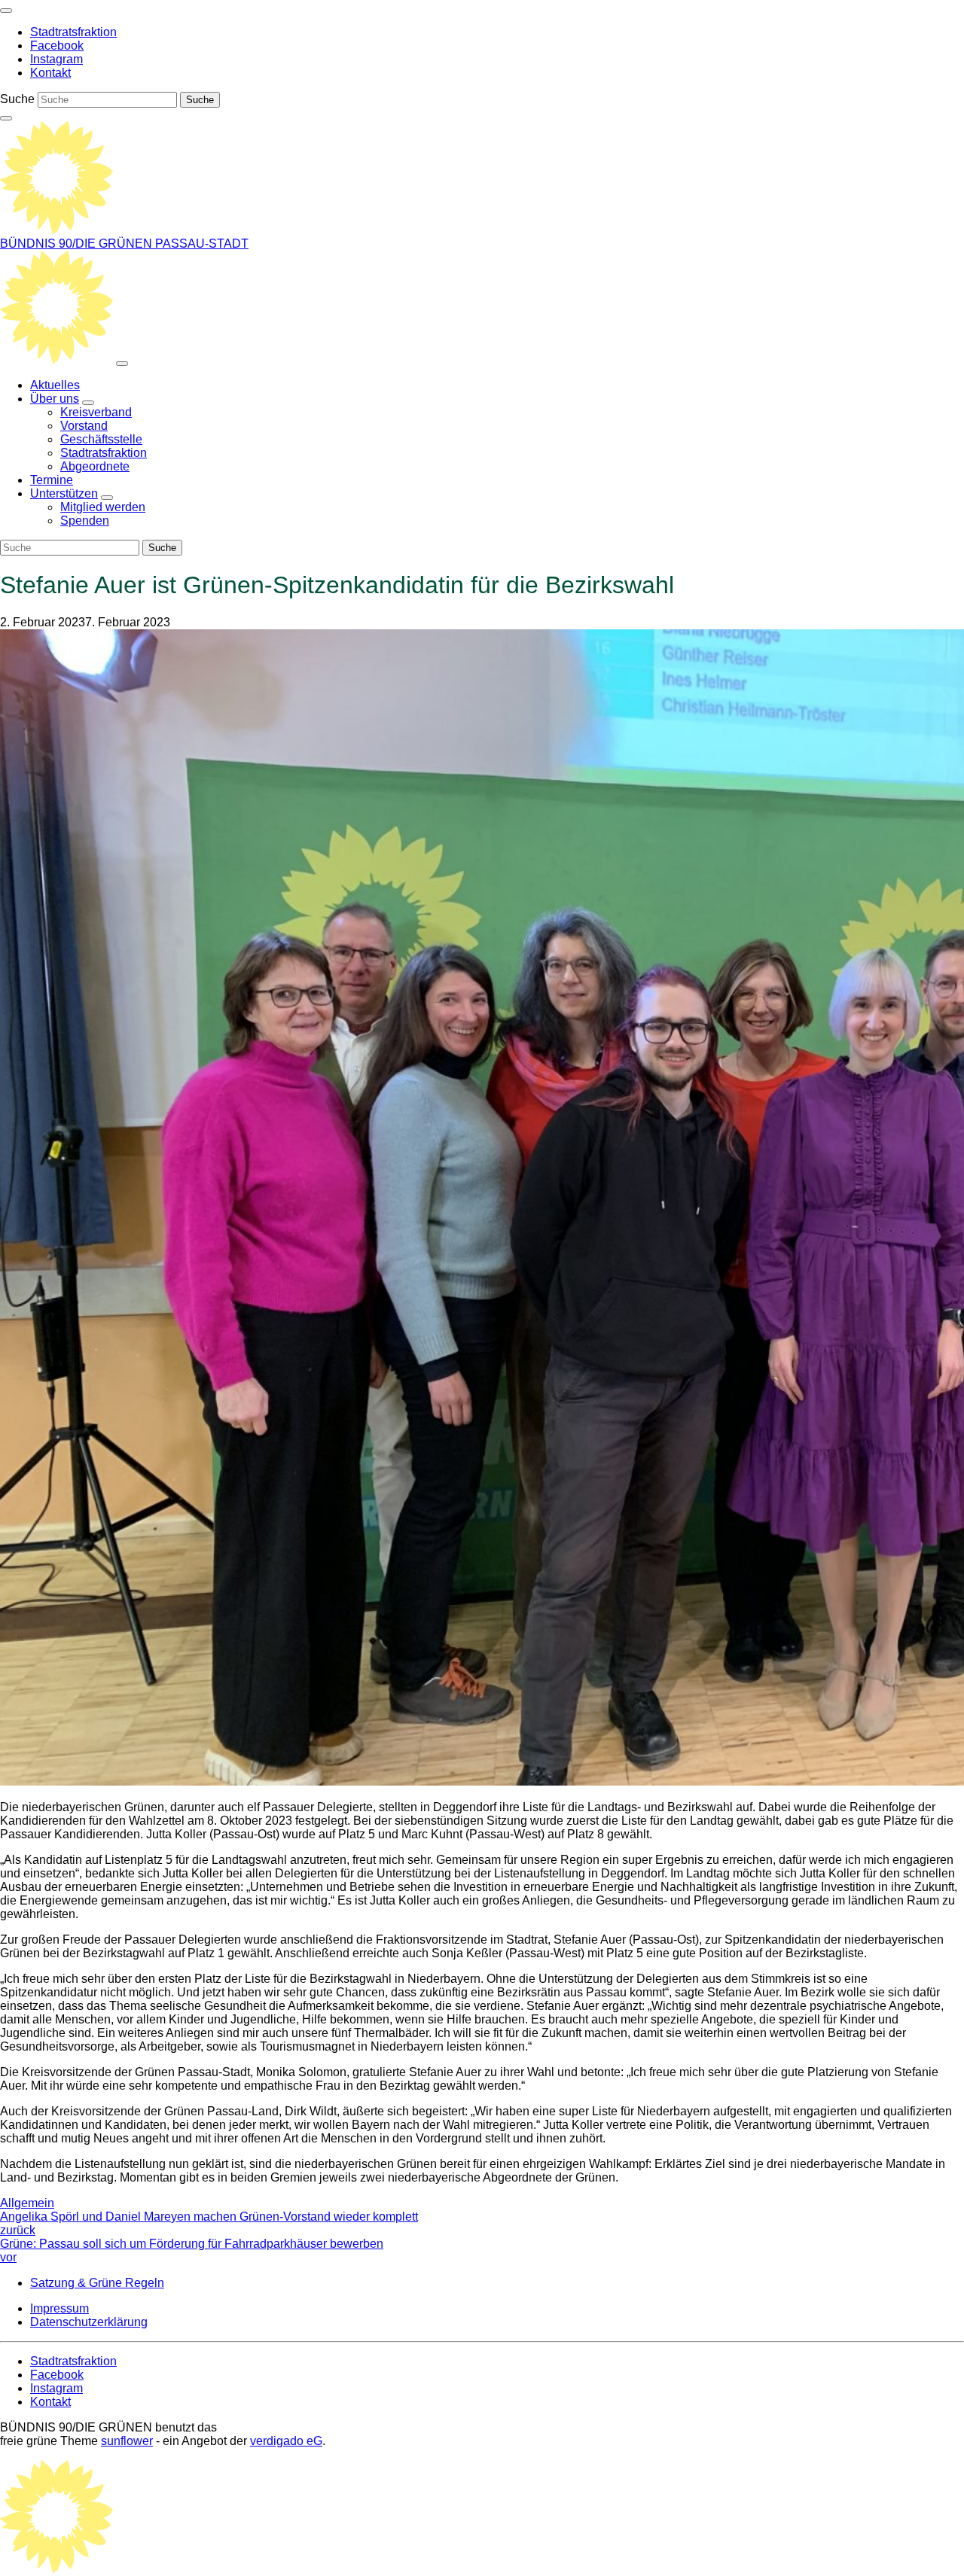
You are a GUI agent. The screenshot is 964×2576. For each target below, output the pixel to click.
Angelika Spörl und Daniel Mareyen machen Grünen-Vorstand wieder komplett (209, 2223)
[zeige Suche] (6, 118)
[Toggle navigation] (6, 11)
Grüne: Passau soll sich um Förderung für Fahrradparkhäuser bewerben (192, 2250)
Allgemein (27, 2203)
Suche (17, 99)
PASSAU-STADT (202, 244)
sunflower (127, 2441)
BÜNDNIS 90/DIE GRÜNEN (78, 244)
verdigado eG (286, 2441)
